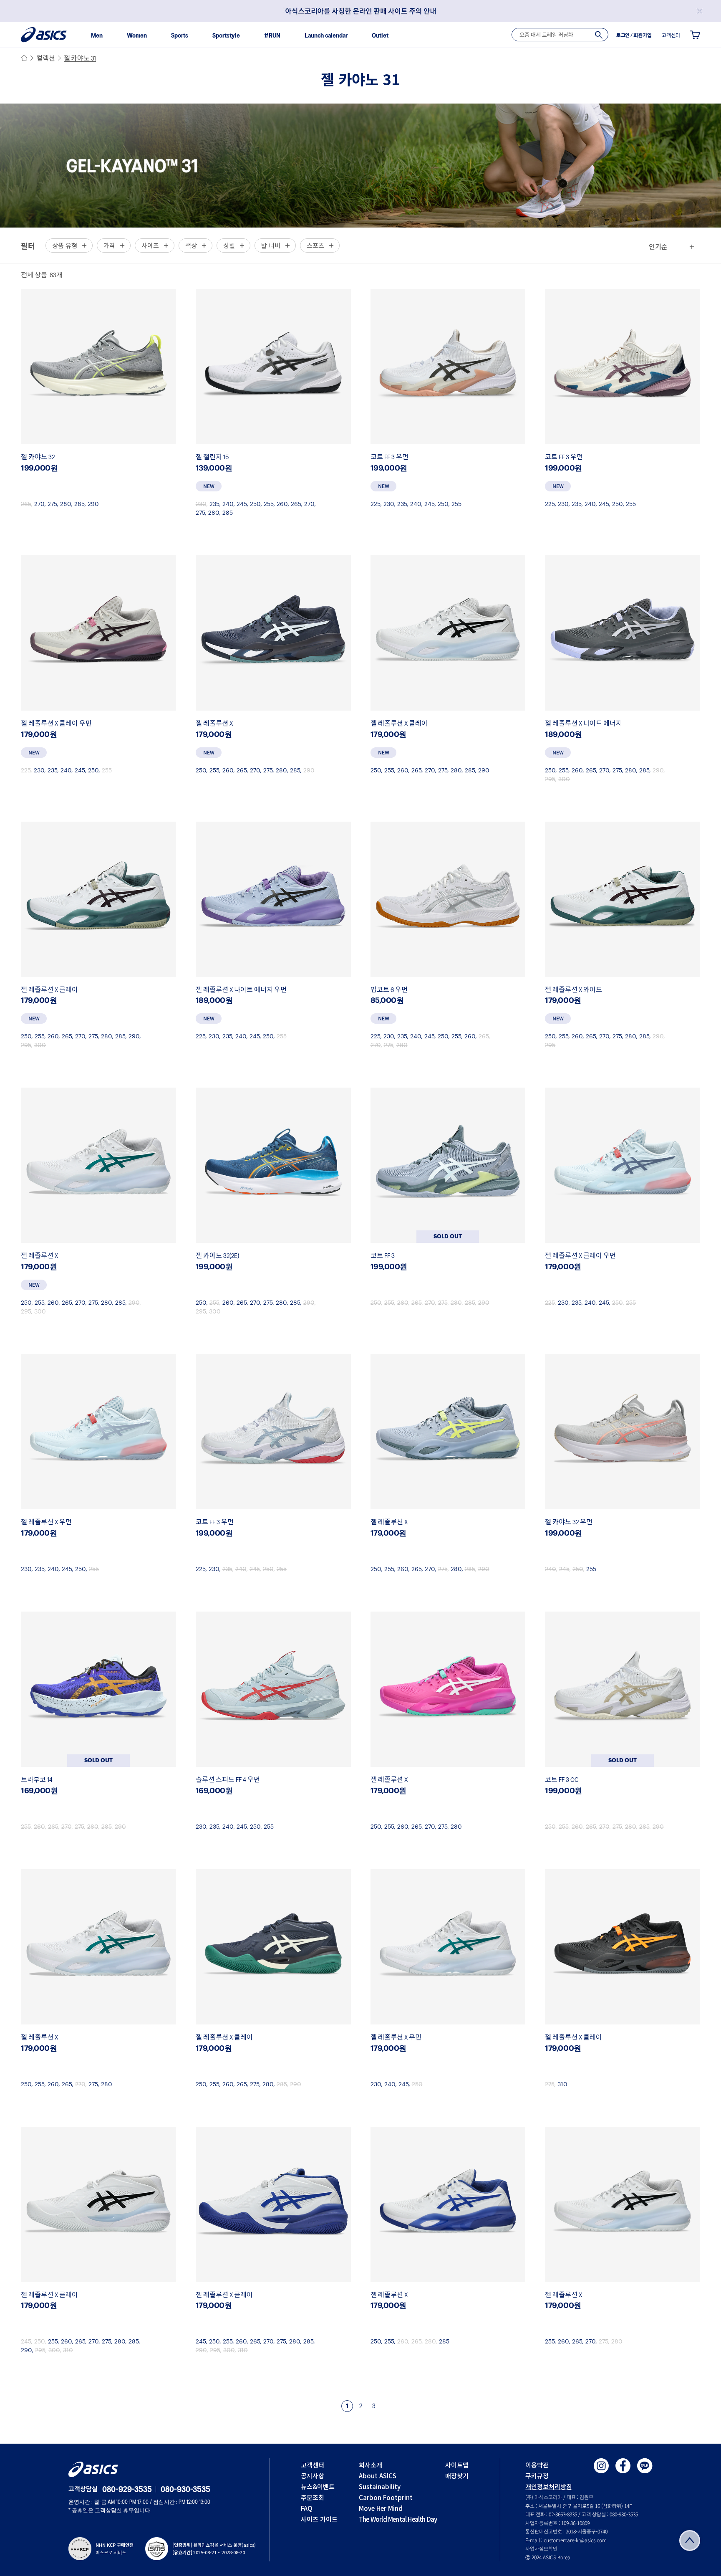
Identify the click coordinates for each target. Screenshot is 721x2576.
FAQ (307, 2508)
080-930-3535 (185, 2490)
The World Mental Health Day (398, 2519)
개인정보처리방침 (549, 2486)
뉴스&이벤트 (318, 2486)
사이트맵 (457, 2465)
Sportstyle (226, 36)
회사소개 (371, 2465)
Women (137, 36)
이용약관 (537, 2465)
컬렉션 (46, 59)
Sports (180, 36)
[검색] (599, 35)
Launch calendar (326, 36)
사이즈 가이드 (319, 2519)
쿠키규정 (537, 2476)
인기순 (658, 246)
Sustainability (380, 2486)
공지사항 (313, 2476)
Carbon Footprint (386, 2497)
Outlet (380, 36)
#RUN (272, 36)
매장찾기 (457, 2476)
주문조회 (313, 2497)
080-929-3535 (127, 2490)
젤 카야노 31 (80, 59)
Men (97, 36)
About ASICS (378, 2476)
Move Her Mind (381, 2508)
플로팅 (690, 2541)
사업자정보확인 (541, 2548)
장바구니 (695, 35)
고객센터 (313, 2465)
